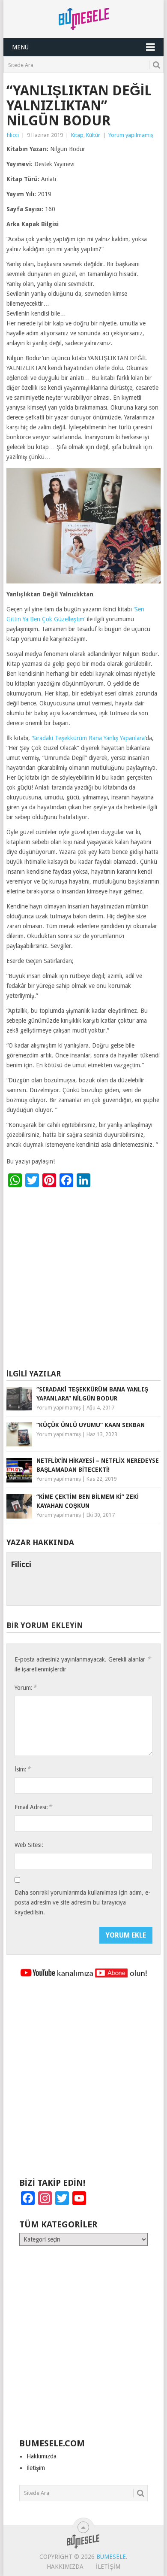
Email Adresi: (33, 1807)
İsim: (22, 1769)
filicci (13, 135)
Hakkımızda (42, 2456)
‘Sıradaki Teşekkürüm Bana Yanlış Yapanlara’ (89, 738)
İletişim (36, 2468)
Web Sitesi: (29, 1845)
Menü (20, 47)
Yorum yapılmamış (131, 135)
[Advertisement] (83, 1280)
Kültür (93, 135)
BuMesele (111, 2557)
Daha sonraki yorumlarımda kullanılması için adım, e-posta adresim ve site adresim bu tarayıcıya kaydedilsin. (82, 1902)
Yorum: (25, 1687)
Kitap (77, 135)
